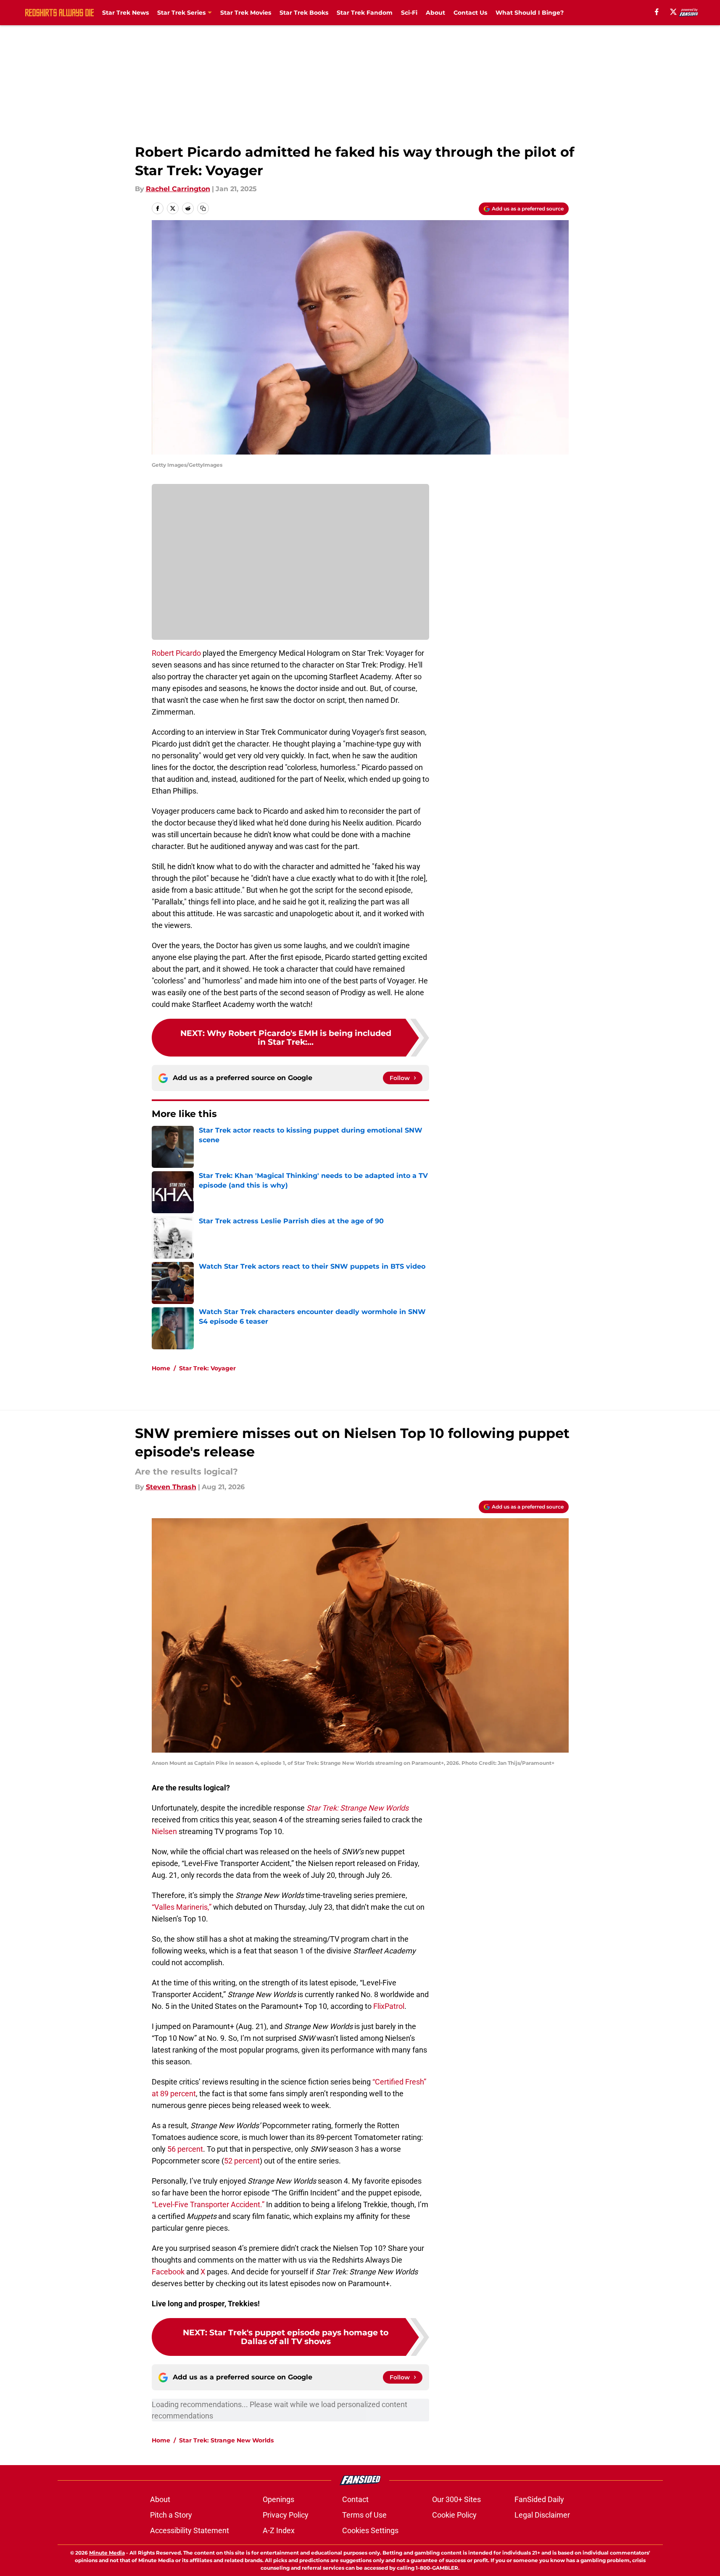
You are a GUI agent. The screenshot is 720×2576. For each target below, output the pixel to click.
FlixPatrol (389, 2006)
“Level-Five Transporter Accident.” (208, 2204)
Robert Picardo (176, 653)
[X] (673, 12)
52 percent (242, 2161)
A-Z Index (279, 2530)
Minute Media (107, 2553)
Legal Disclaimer (542, 2515)
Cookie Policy (454, 2515)
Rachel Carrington (178, 189)
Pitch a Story (171, 2515)
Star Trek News (125, 13)
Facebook (168, 2272)
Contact (355, 2499)
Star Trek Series (181, 13)
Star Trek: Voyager (207, 1368)
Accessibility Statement (190, 2530)
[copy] (203, 208)
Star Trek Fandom (365, 13)
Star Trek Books (304, 13)
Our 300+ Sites (456, 2499)
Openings (278, 2499)
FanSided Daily (539, 2499)
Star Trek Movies (246, 13)
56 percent (185, 2149)
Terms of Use (364, 2515)
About (435, 13)
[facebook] (657, 12)
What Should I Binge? (530, 13)
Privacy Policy (286, 2515)
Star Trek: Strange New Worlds (226, 2440)
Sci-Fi (409, 13)
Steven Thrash (171, 1487)
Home (161, 1368)
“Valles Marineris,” (182, 1907)
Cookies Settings (370, 2530)
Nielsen (164, 1831)
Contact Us (470, 13)
